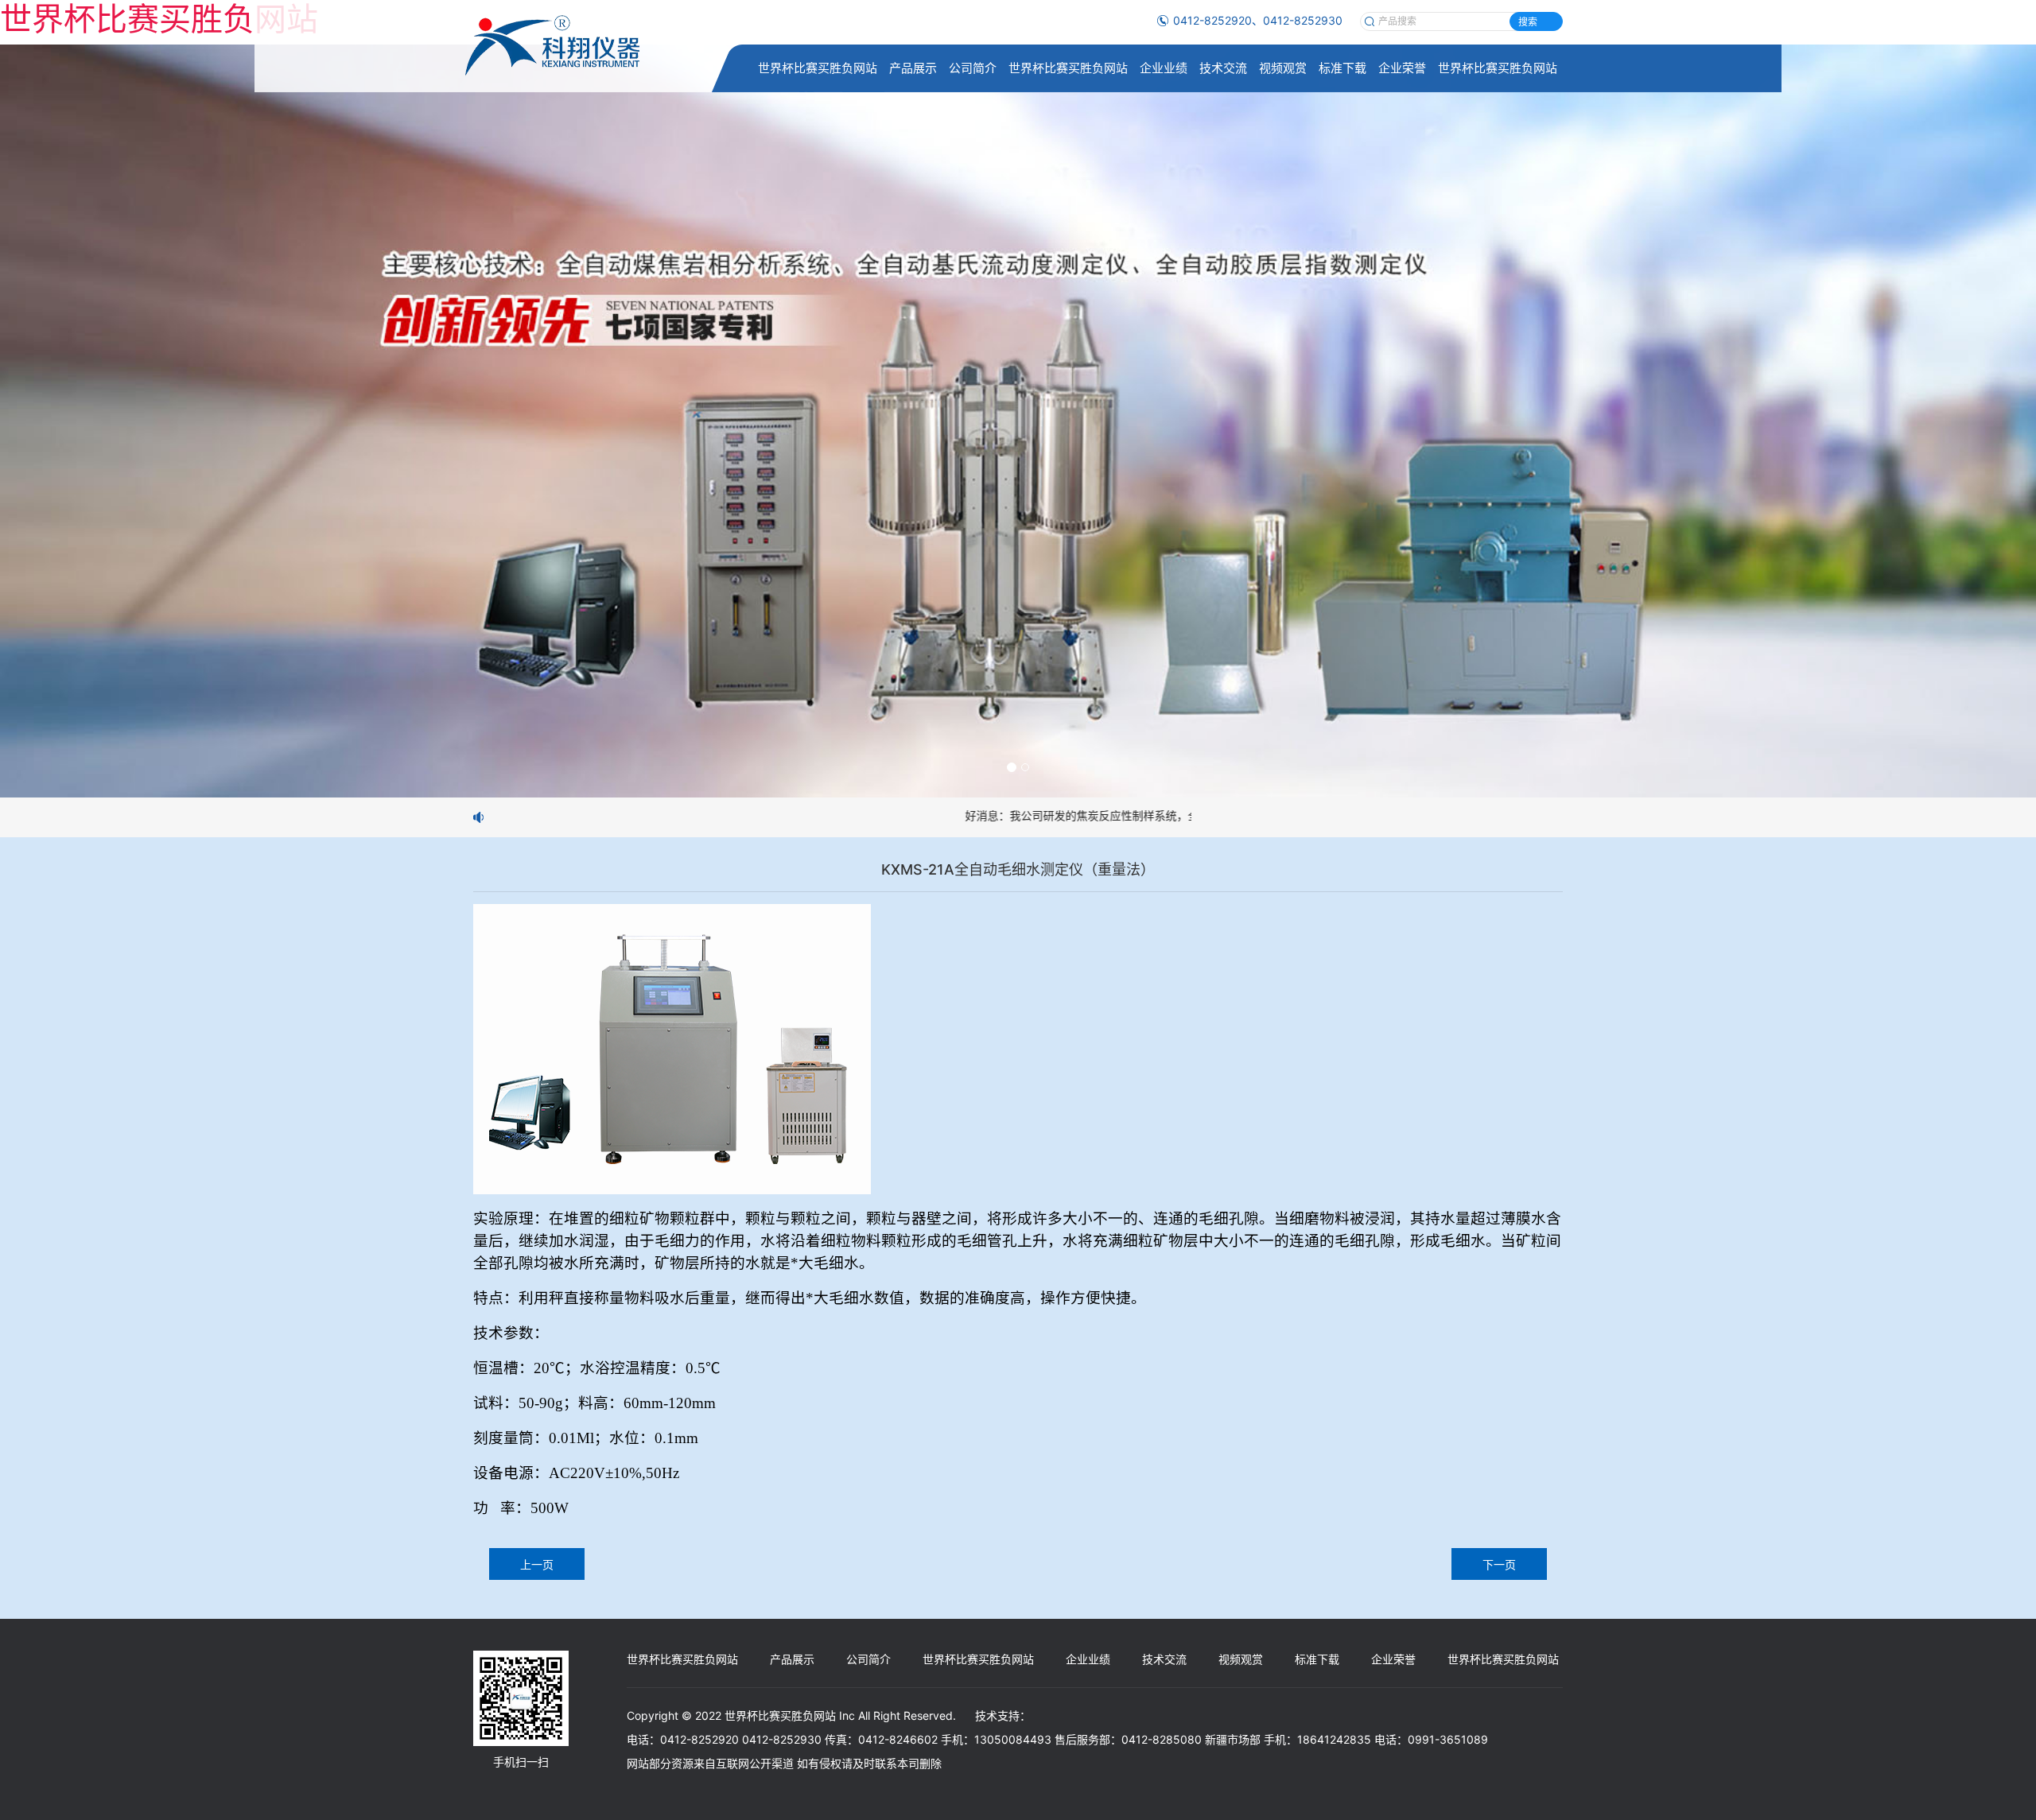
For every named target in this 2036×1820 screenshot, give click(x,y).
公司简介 (973, 68)
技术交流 (1223, 68)
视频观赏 (1283, 68)
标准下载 (1342, 68)
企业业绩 (1164, 68)
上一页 (537, 1564)
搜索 (1528, 22)
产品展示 (913, 68)
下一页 (1499, 1564)
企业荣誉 (1402, 68)
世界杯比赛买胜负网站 (818, 68)
